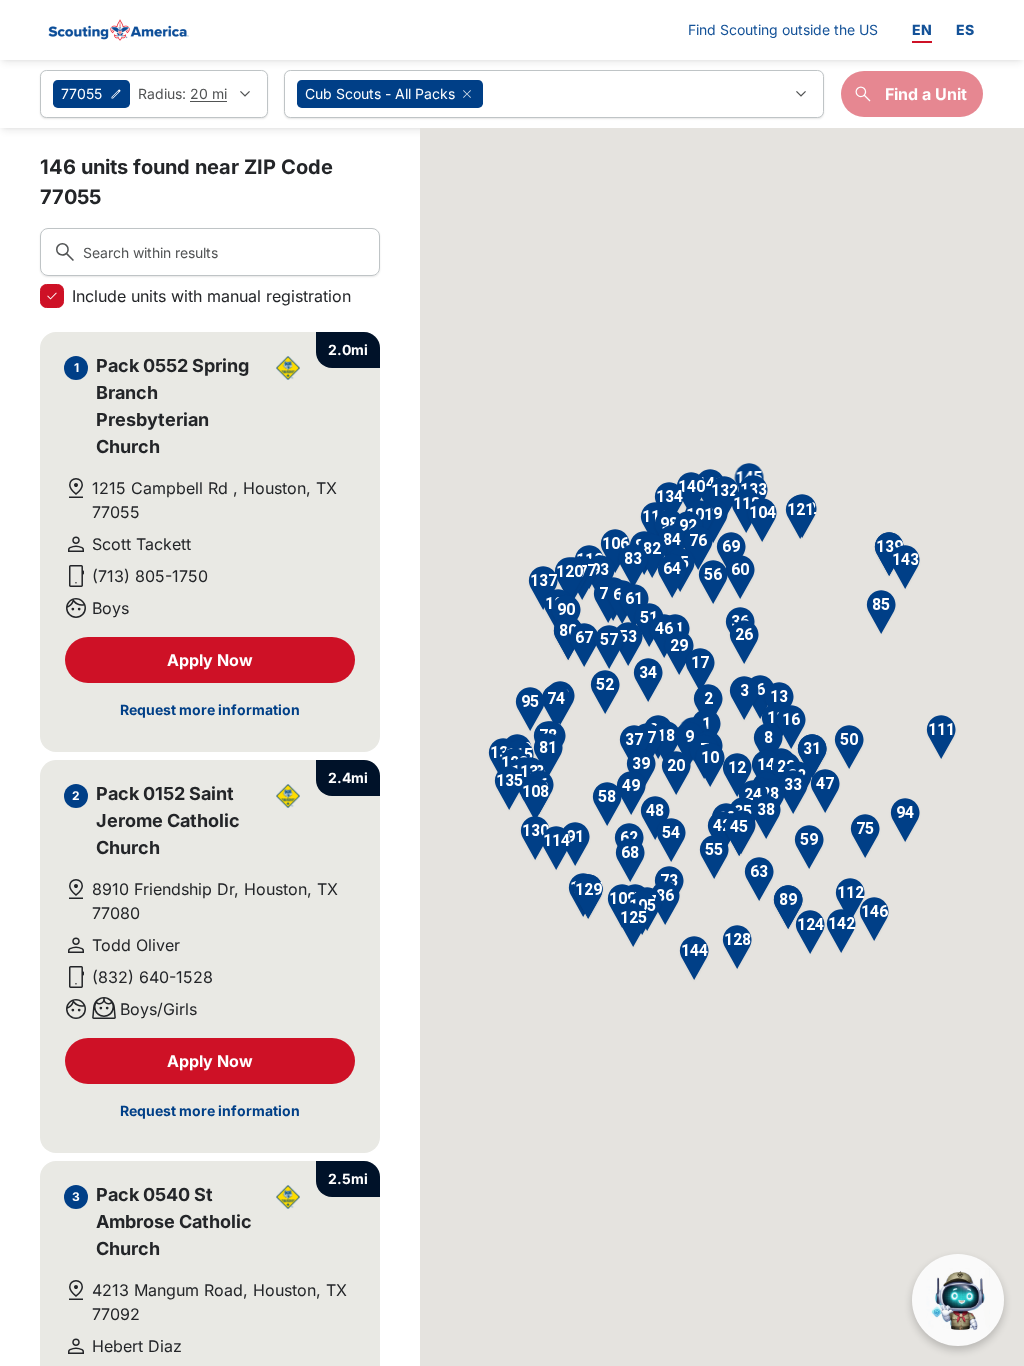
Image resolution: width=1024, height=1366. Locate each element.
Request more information (210, 709)
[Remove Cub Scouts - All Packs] (467, 94)
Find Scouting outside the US (783, 29)
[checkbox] (52, 296)
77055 (81, 93)
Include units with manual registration (211, 296)
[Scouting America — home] (117, 30)
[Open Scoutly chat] (958, 1300)
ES (965, 29)
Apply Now (210, 660)
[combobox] (554, 94)
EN (922, 29)
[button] (744, 698)
